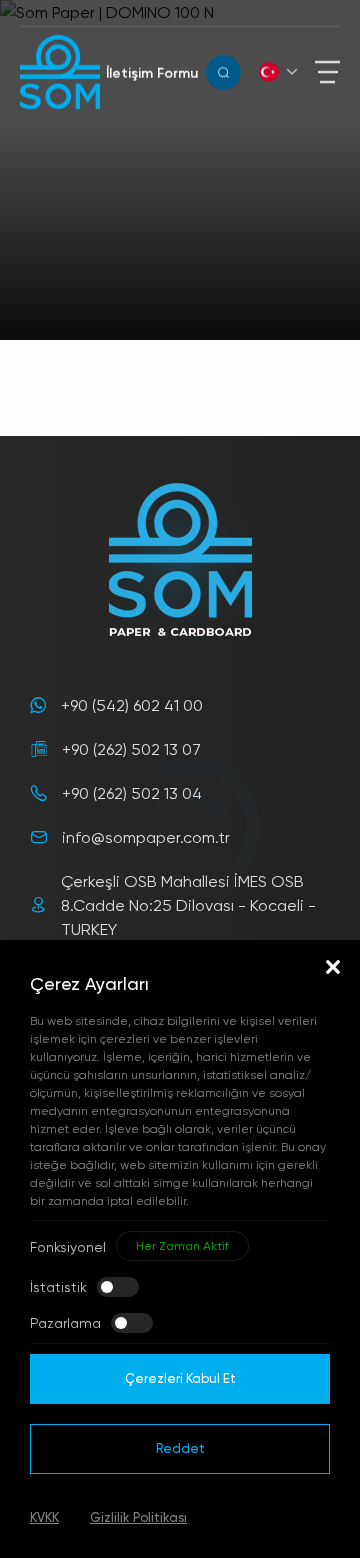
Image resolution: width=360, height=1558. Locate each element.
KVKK (44, 1517)
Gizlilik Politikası (138, 1517)
